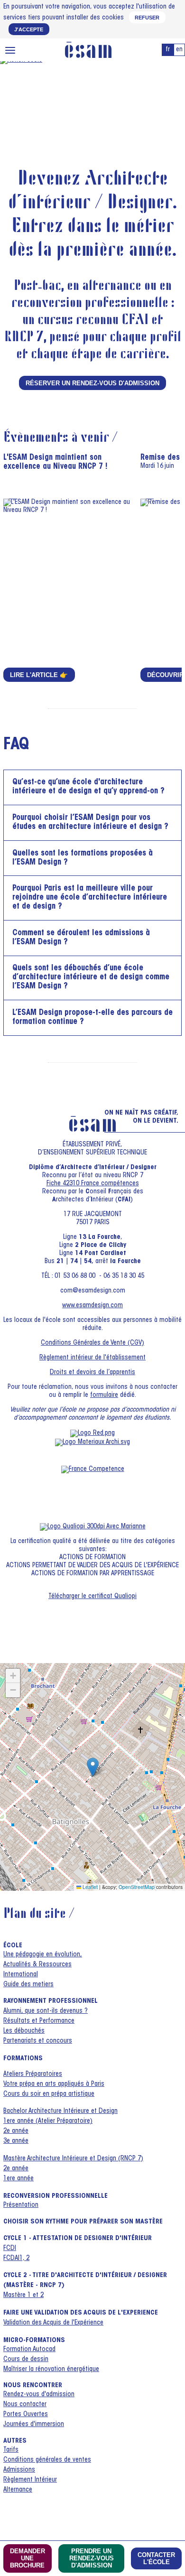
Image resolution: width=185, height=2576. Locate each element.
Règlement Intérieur (30, 2480)
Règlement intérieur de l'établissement (92, 1358)
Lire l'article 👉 (39, 675)
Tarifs (11, 2450)
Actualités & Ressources (37, 1965)
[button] (93, 1767)
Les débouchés (24, 2031)
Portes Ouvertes (26, 2415)
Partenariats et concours (38, 2041)
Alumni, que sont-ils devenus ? (46, 2011)
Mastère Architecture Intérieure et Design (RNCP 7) (73, 2159)
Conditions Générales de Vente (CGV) (92, 1343)
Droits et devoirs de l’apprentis (92, 1373)
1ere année (18, 2179)
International (21, 1975)
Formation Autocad (29, 2350)
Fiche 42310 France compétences (93, 1184)
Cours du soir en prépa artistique (49, 2094)
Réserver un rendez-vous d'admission (92, 383)
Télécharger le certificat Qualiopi (92, 1597)
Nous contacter (25, 2405)
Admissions (19, 2470)
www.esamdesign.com (92, 1306)
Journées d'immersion (34, 2425)
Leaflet (89, 1887)
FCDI (10, 2249)
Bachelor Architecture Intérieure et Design (60, 2111)
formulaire (104, 1395)
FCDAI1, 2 (16, 2259)
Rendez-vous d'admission (39, 2395)
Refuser (147, 18)
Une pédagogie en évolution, (43, 1955)
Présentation (21, 2205)
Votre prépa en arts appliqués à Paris (54, 2084)
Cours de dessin (26, 2360)
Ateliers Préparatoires (33, 2074)
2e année (16, 2131)
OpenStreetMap (137, 1887)
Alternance (18, 2490)
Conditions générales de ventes (47, 2460)
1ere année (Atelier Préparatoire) (48, 2121)
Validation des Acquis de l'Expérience (53, 2323)
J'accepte (29, 29)
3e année (16, 2141)
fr (168, 50)
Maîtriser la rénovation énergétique (51, 2370)
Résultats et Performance (39, 2021)
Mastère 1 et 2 (23, 2296)
